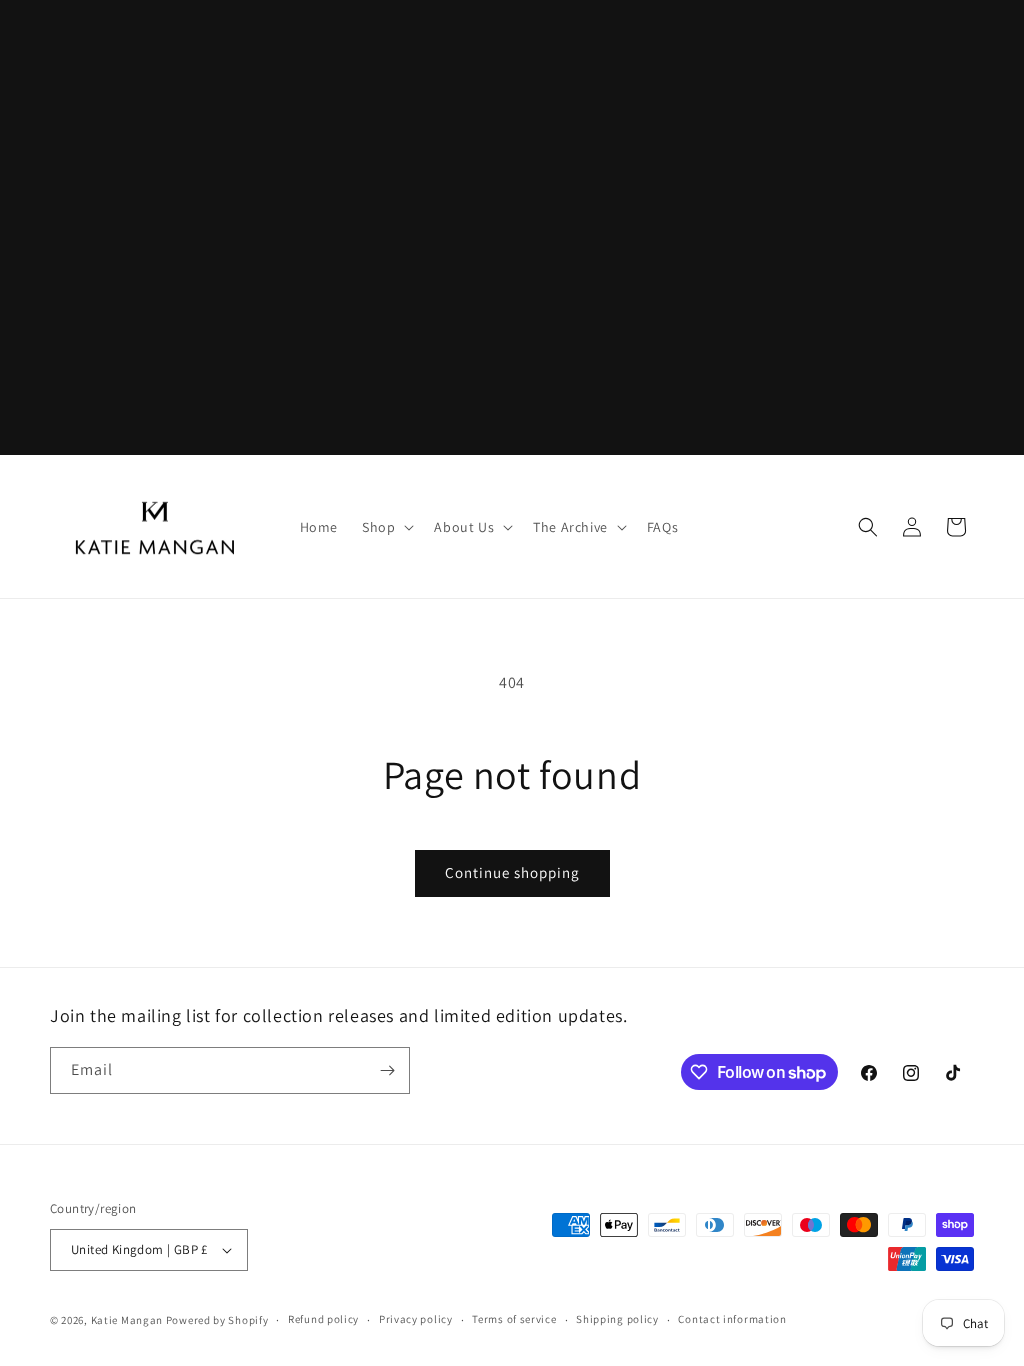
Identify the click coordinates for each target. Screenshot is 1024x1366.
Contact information (732, 1319)
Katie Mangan (127, 1320)
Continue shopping (512, 872)
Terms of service (514, 1319)
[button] (386, 527)
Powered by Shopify (217, 1320)
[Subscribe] (387, 1070)
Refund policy (323, 1319)
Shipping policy (617, 1319)
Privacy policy (416, 1319)
